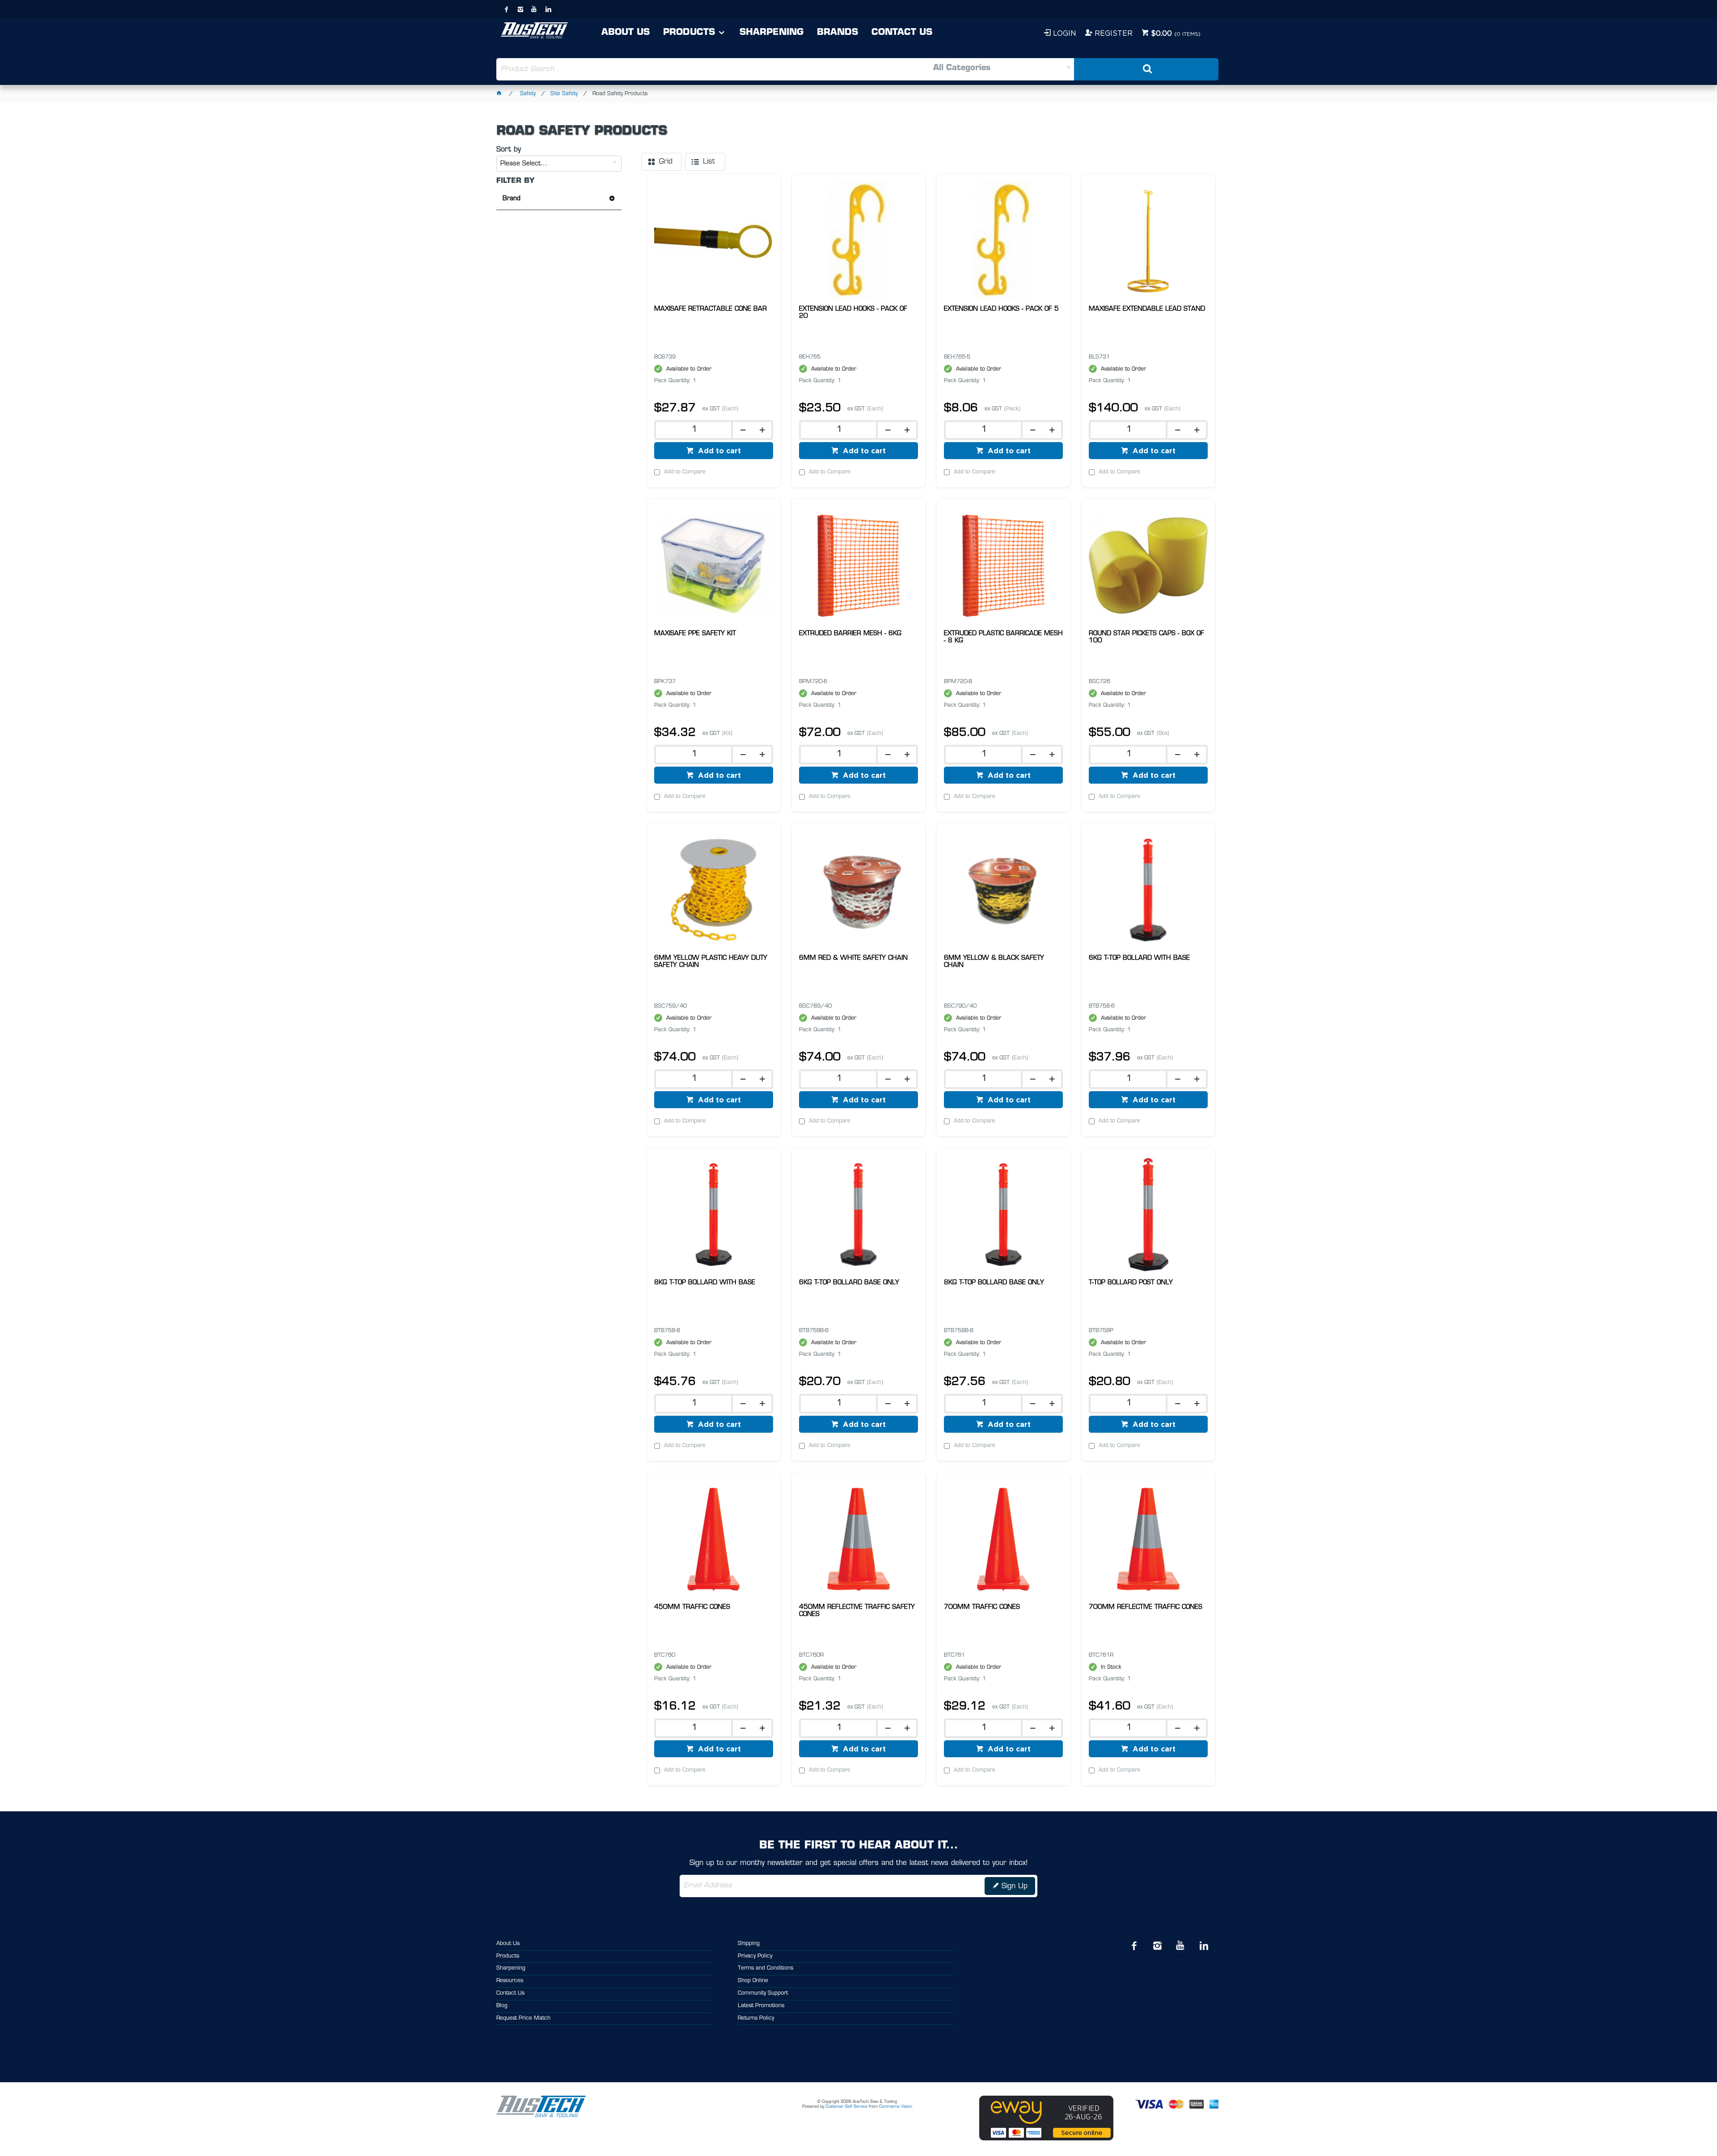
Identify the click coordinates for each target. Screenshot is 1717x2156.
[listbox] (966, 69)
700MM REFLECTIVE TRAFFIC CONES (1146, 1607)
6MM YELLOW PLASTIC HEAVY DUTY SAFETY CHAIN (711, 962)
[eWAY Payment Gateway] (1046, 2139)
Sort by (509, 150)
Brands (837, 33)
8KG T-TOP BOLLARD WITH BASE (705, 1283)
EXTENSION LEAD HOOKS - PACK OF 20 (853, 313)
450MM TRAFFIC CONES (692, 1607)
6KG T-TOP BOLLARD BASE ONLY (849, 1283)
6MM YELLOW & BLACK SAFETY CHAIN (994, 962)
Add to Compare (685, 472)
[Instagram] (520, 9)
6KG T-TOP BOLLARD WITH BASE (1139, 958)
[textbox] (677, 69)
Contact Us (902, 33)
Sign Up (1015, 1886)
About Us (626, 33)
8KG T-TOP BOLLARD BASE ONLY (994, 1283)
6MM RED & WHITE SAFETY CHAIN (853, 958)
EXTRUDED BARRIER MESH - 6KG (850, 634)
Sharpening (772, 33)
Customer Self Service (846, 2107)
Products (689, 33)
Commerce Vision (896, 2107)
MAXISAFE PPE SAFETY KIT (695, 634)
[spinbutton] (692, 430)
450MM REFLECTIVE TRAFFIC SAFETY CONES (857, 1611)
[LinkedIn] (548, 9)
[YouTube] (534, 9)
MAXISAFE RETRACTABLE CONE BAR (710, 309)
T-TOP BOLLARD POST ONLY (1131, 1283)
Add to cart (718, 451)
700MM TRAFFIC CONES (982, 1607)
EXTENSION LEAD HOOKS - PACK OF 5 (1001, 309)
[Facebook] (507, 9)
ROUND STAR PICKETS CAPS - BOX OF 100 (1146, 637)
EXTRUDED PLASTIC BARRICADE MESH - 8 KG (1003, 637)
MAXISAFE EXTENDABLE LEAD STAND (1147, 309)
